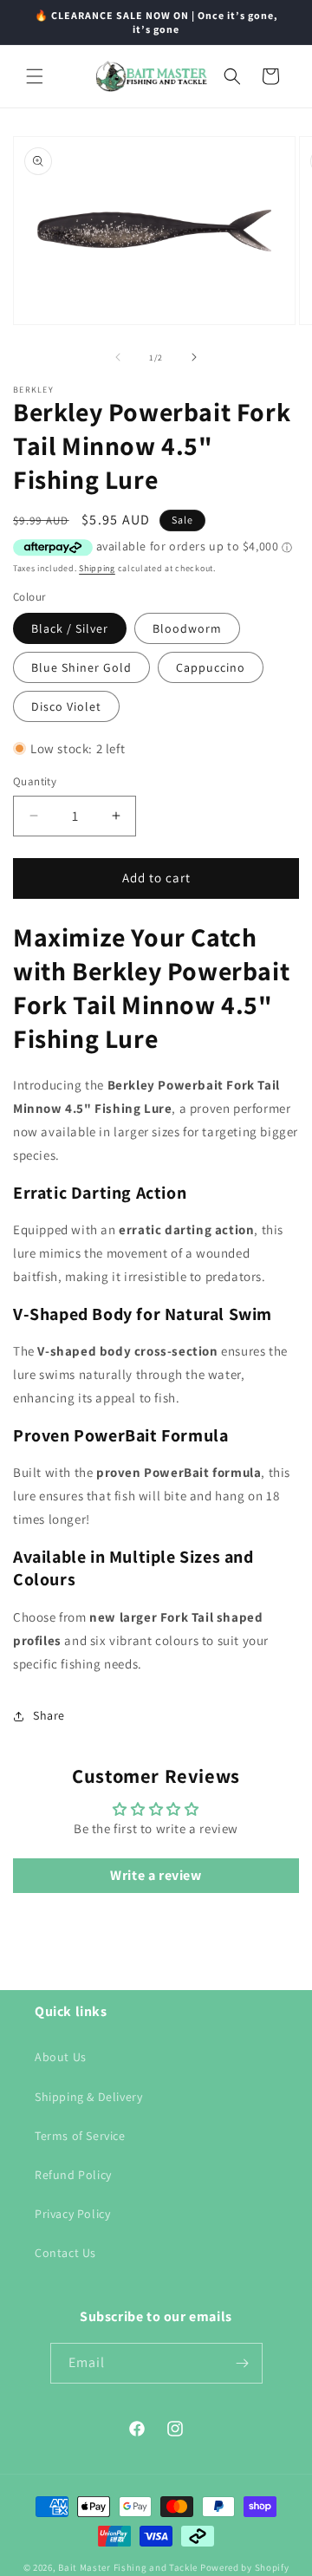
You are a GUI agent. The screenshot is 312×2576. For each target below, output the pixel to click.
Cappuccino (211, 667)
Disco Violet (66, 706)
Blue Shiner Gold (81, 667)
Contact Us (65, 2253)
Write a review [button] (156, 1875)
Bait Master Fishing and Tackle (128, 2567)
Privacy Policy (72, 2214)
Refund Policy (73, 2175)
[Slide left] (118, 357)
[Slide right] (194, 357)
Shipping (97, 568)
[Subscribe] (243, 2363)
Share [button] (49, 1715)
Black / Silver (70, 628)
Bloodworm (187, 628)
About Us (61, 2057)
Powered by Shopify (245, 2567)
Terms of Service (80, 2136)
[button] (35, 76)
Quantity (35, 781)
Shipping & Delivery (88, 2097)
